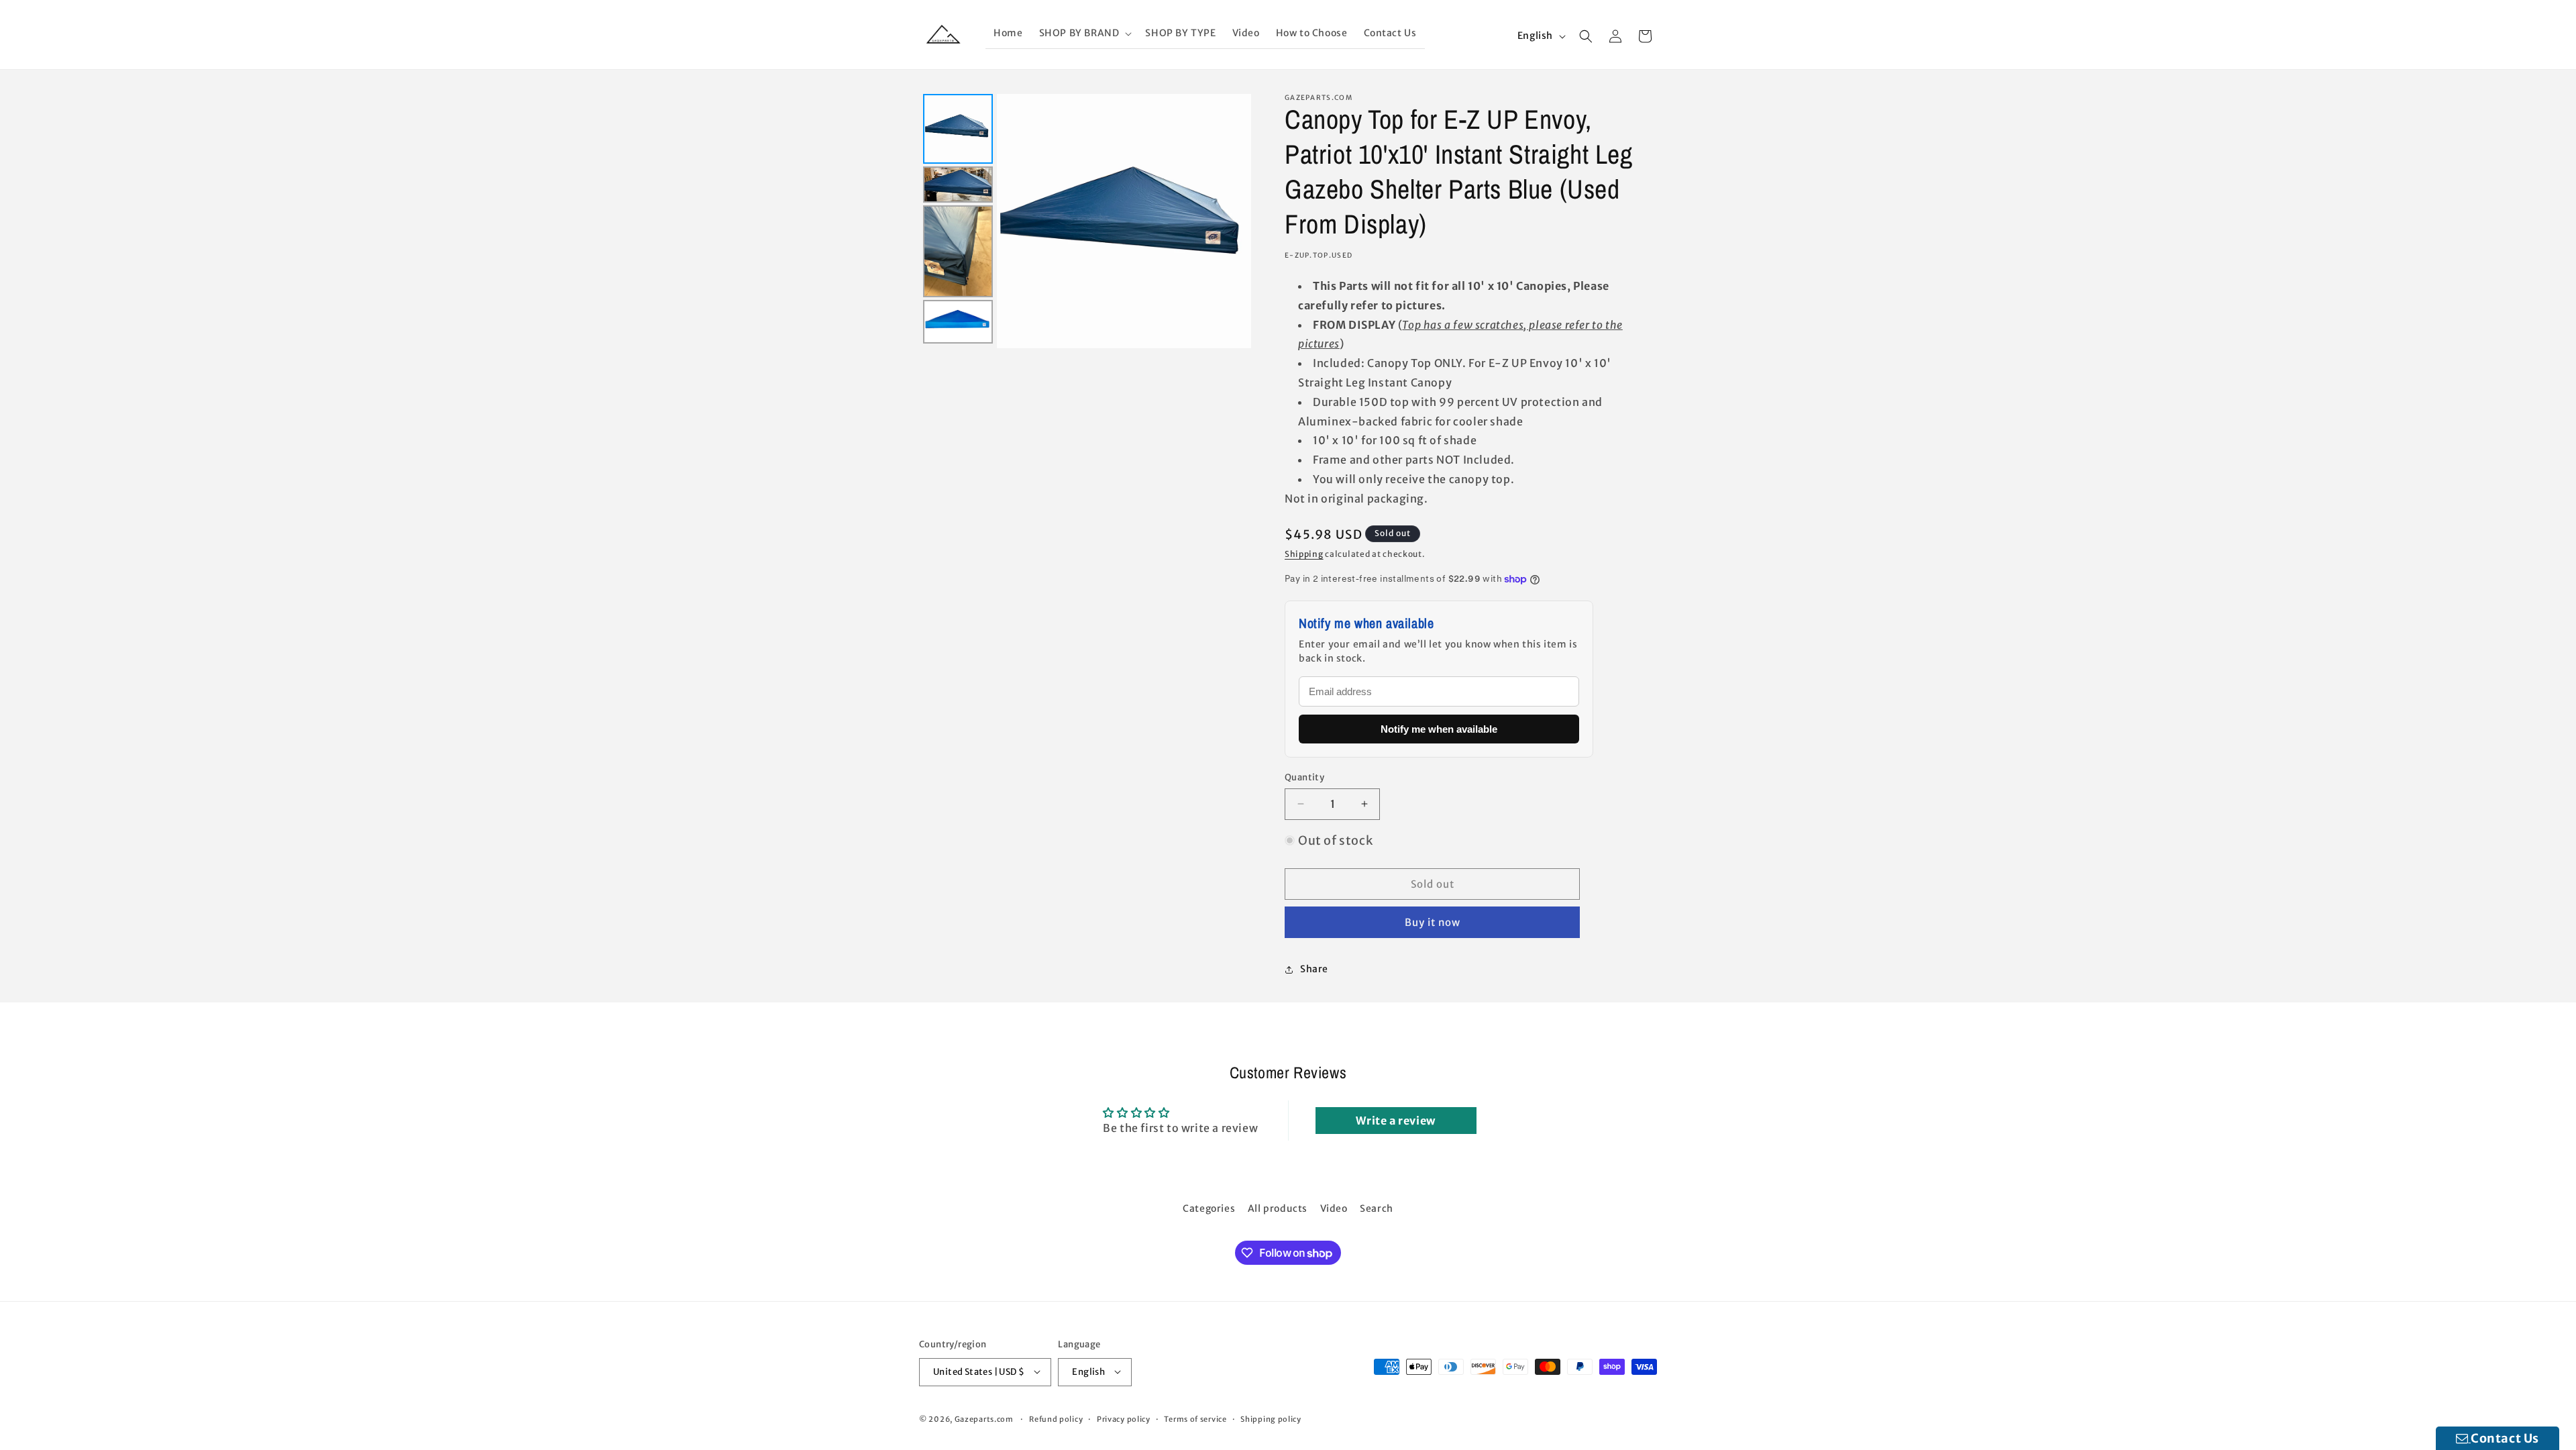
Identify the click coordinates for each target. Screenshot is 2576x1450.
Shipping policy (1271, 1418)
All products (1278, 1208)
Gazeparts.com (984, 1418)
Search (1377, 1208)
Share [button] (1314, 969)
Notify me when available (1439, 729)
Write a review (1395, 1121)
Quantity (1304, 777)
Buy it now (1433, 922)
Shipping (1304, 554)
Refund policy (1056, 1418)
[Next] (1232, 221)
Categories (1209, 1208)
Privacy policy (1124, 1418)
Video (1334, 1208)
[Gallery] (1085, 221)
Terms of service (1195, 1418)
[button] (1084, 33)
